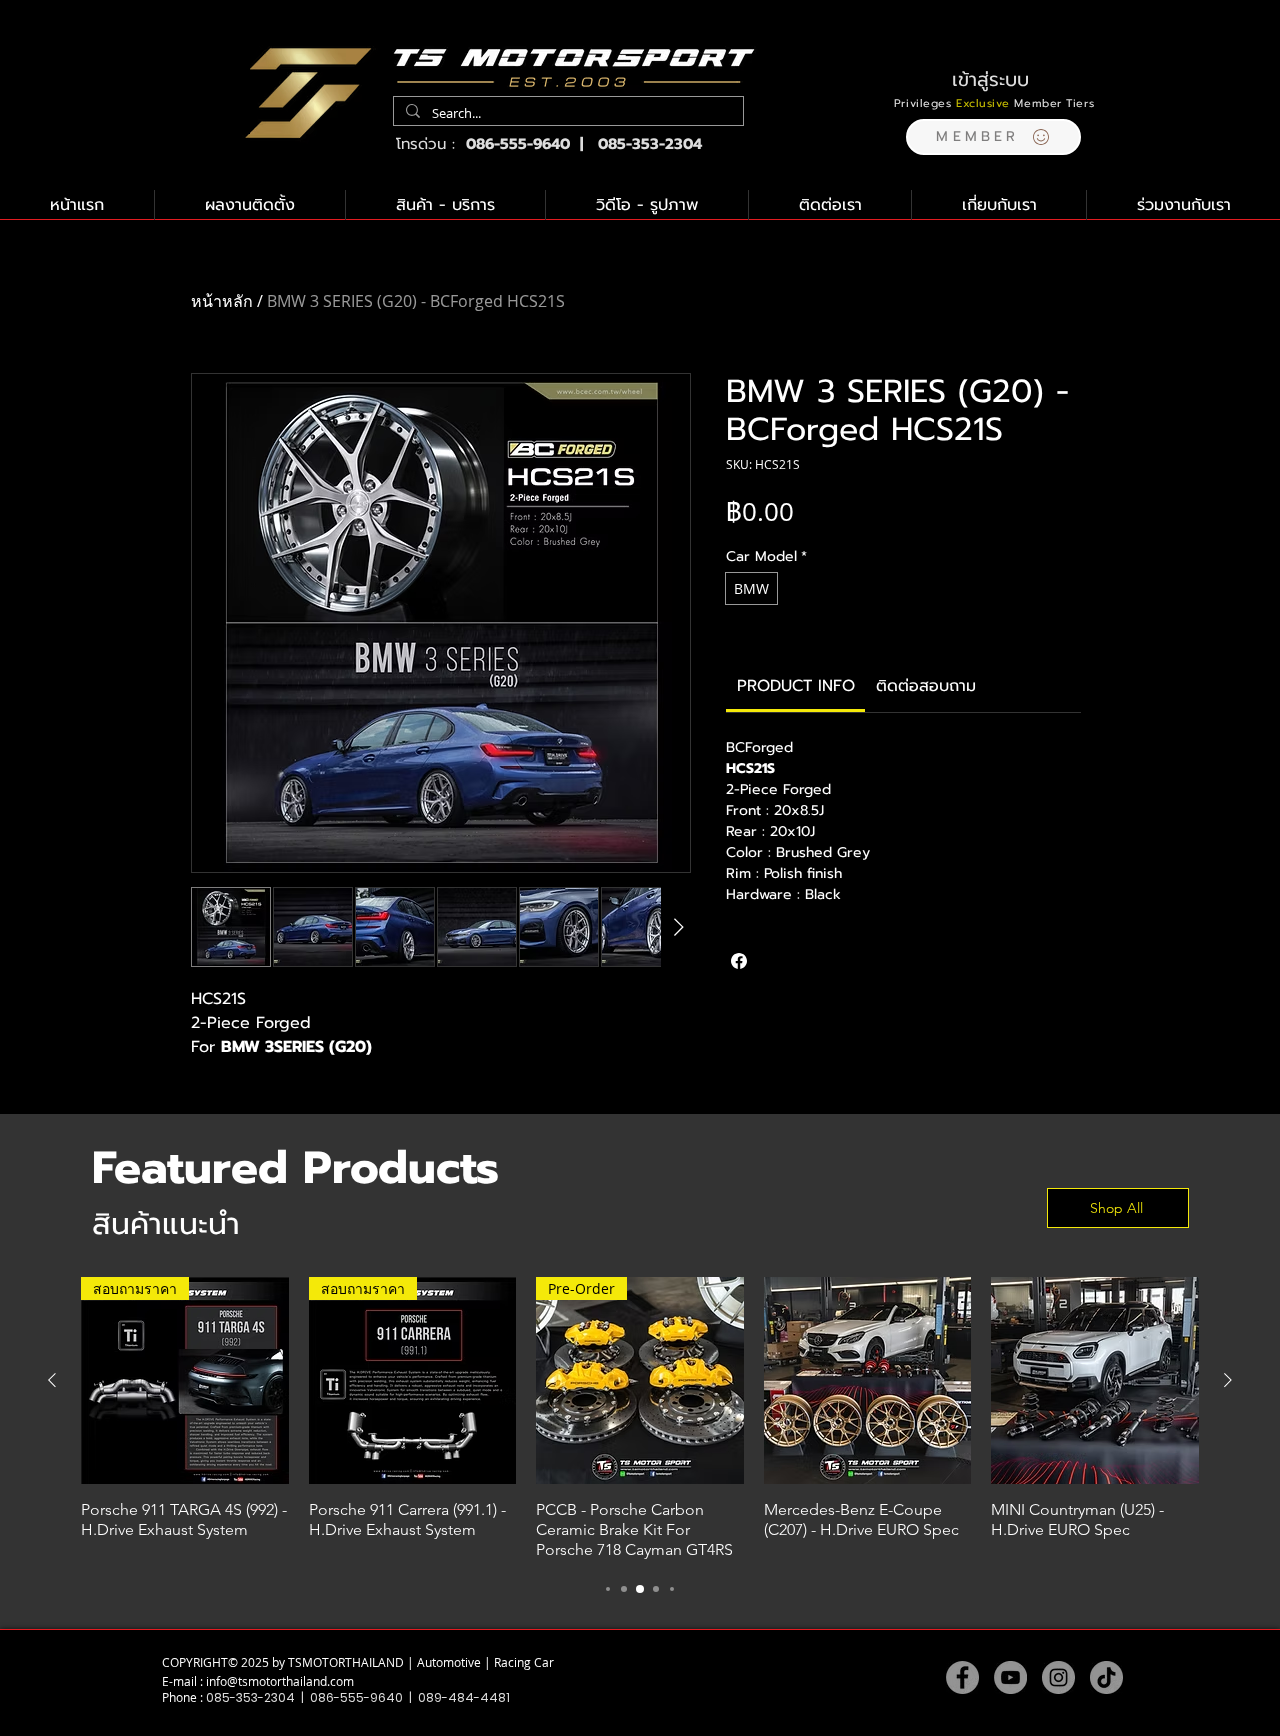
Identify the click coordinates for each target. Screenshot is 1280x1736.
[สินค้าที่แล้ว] (52, 1380)
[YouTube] (1010, 1677)
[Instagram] (1058, 1677)
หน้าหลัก (222, 301)
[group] (640, 1419)
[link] (796, 686)
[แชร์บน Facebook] (739, 961)
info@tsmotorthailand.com (280, 1681)
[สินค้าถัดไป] (1228, 1380)
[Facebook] (962, 1677)
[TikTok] (1106, 1677)
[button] (993, 137)
